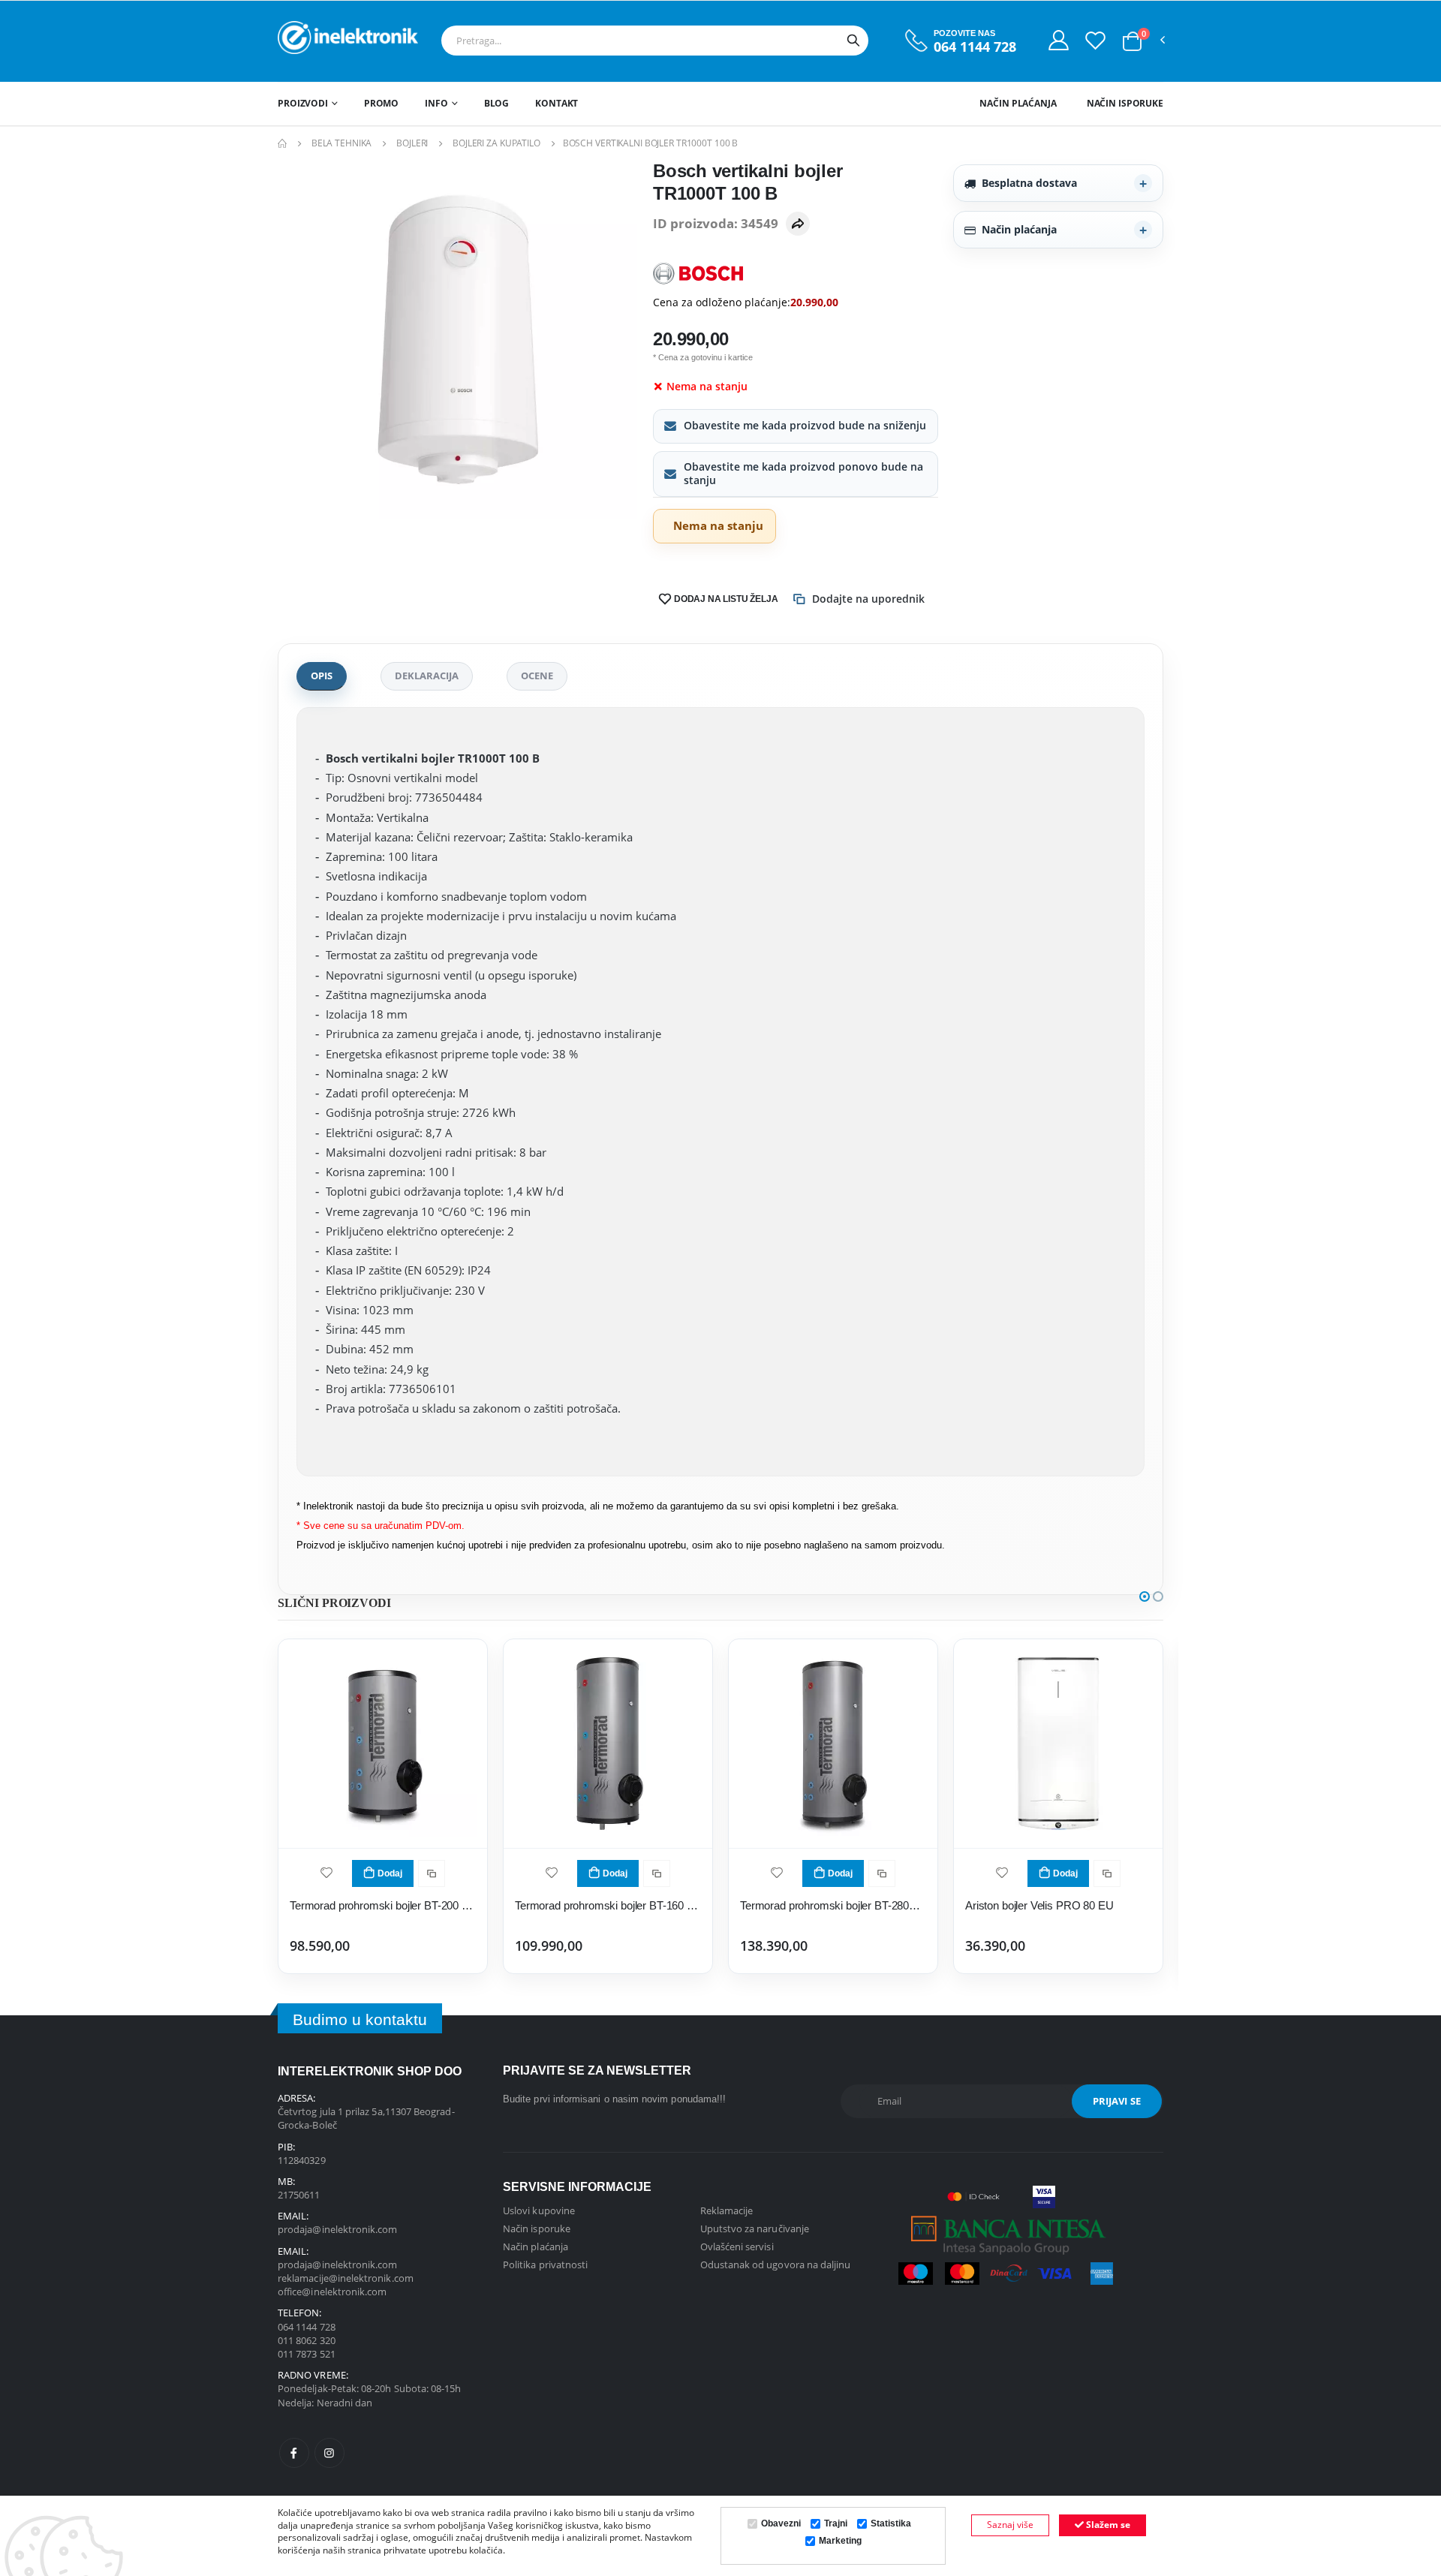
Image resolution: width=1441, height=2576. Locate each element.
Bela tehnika (342, 143)
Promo (381, 103)
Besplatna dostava (1029, 183)
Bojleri (412, 143)
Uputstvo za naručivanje (755, 2228)
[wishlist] (326, 1872)
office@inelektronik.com (332, 2292)
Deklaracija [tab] (427, 676)
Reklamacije (727, 2210)
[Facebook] (294, 2453)
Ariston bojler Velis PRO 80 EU (1039, 1905)
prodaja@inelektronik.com (338, 2229)
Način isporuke (1125, 103)
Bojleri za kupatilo (496, 143)
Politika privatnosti (545, 2265)
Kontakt (557, 103)
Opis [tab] (322, 676)
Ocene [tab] (537, 676)
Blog (497, 103)
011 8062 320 (307, 2340)
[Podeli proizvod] (798, 224)
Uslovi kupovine (539, 2210)
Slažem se (1107, 2525)
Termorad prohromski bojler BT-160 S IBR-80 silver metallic (608, 1905)
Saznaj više (1010, 2525)
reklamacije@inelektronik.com (346, 2278)
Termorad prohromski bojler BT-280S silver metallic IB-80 (833, 1905)
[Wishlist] (1095, 40)
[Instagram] (329, 2453)
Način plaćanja (1018, 103)
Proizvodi (303, 103)
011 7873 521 (307, 2354)
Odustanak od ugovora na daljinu (776, 2265)
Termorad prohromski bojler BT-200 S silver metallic (383, 1905)
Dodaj (390, 1873)
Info (436, 103)
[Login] (1059, 40)
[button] (1132, 41)
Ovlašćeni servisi (737, 2246)
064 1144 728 (975, 47)
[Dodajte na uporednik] (432, 1873)
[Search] (853, 41)
